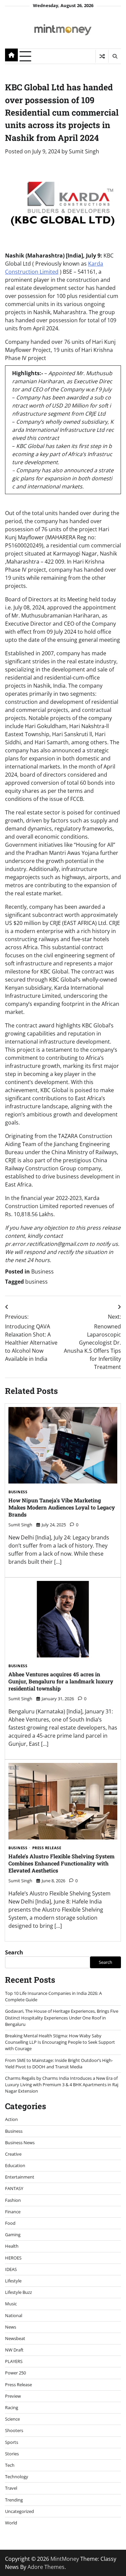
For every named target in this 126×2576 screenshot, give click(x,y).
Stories (12, 2454)
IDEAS (11, 2269)
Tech (10, 2465)
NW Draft (14, 2350)
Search (14, 1952)
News (11, 2327)
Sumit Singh (84, 151)
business (36, 1282)
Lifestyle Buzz (18, 2292)
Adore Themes (46, 2567)
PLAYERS (14, 2361)
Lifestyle (13, 2281)
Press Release (47, 1848)
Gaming (13, 2235)
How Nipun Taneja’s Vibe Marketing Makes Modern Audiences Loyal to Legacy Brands (62, 1507)
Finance (13, 2212)
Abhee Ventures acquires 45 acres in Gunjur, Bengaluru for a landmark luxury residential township (61, 1681)
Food (10, 2223)
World (11, 2523)
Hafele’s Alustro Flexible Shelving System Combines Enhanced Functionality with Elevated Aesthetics (61, 1863)
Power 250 (15, 2373)
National (14, 2315)
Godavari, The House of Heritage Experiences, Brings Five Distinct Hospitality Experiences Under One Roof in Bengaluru (62, 2017)
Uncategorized (19, 2511)
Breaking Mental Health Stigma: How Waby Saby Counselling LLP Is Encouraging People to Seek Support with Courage (60, 2042)
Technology (17, 2477)
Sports (12, 2442)
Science (12, 2419)
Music (11, 2304)
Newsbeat (15, 2338)
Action (11, 2119)
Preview (13, 2396)
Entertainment (20, 2177)
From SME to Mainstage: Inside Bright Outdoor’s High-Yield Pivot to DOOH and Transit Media (59, 2063)
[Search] (115, 56)
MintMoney (65, 2559)
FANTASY (14, 2188)
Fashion (13, 2200)
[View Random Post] (102, 56)
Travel (11, 2488)
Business (43, 1271)
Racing (12, 2407)
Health (12, 2246)
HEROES (13, 2258)
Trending (14, 2500)
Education (15, 2165)
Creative (13, 2154)
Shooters (14, 2430)
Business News (20, 2143)
